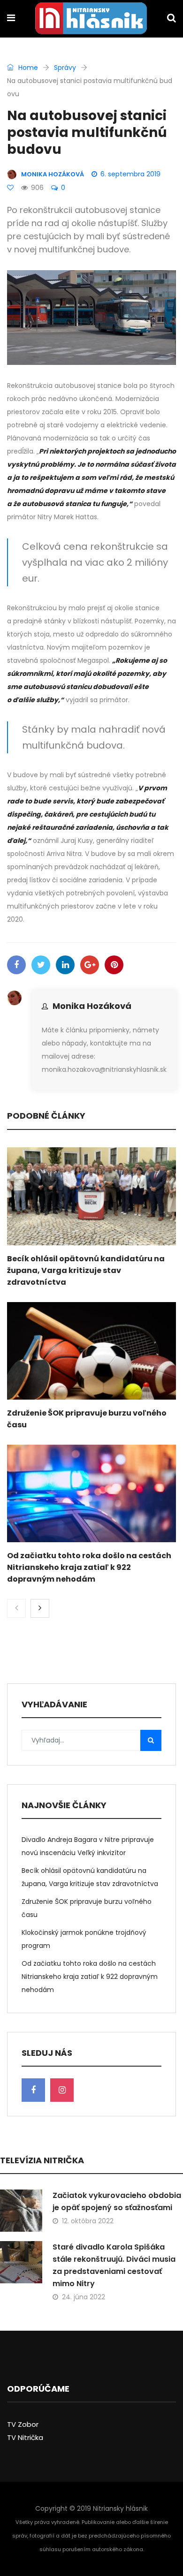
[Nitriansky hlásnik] (91, 19)
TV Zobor (23, 2424)
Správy (65, 68)
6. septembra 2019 (130, 174)
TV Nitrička (25, 2437)
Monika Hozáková (92, 1006)
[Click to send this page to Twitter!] (41, 965)
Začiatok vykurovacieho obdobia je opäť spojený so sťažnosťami (117, 2201)
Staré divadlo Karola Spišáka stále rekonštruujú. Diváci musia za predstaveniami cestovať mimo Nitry (114, 2265)
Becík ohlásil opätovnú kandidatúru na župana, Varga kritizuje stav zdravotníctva (86, 1270)
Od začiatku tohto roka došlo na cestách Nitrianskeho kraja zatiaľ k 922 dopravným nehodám (89, 1567)
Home (27, 68)
